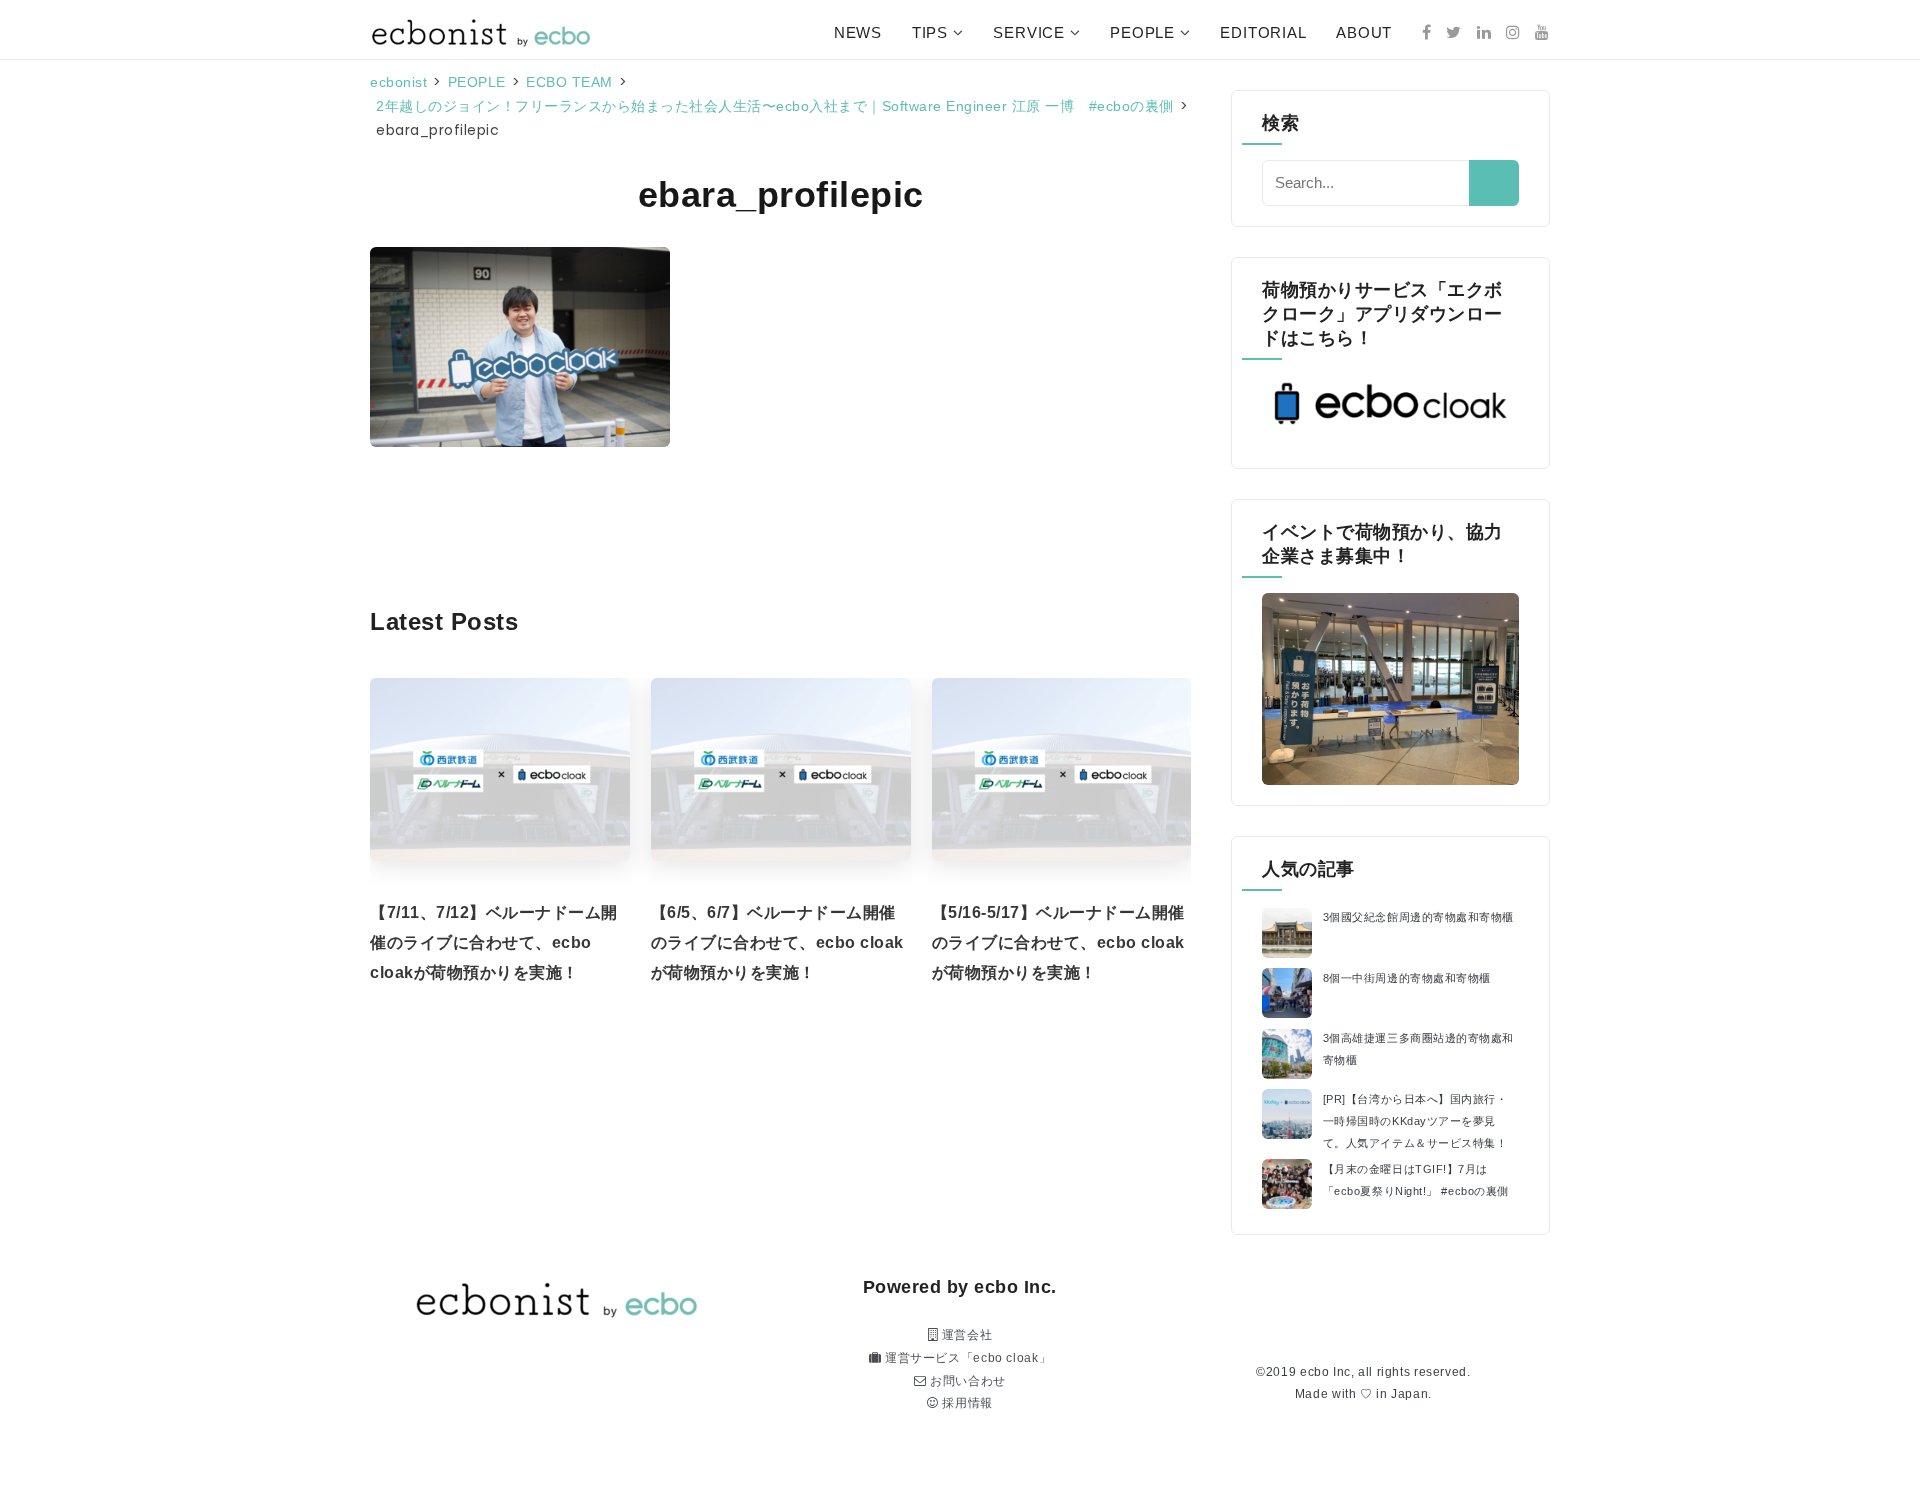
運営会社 (965, 1335)
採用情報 (966, 1403)
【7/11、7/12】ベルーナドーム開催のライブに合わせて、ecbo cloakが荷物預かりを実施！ (494, 942)
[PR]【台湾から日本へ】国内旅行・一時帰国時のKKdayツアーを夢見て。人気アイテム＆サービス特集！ (1415, 1121)
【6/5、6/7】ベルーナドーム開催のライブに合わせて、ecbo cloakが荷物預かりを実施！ (777, 942)
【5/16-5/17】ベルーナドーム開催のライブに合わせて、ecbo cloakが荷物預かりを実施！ (1058, 942)
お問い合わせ (966, 1381)
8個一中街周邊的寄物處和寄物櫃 (1407, 978)
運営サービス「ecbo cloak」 (966, 1358)
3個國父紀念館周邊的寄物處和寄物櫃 (1418, 917)
